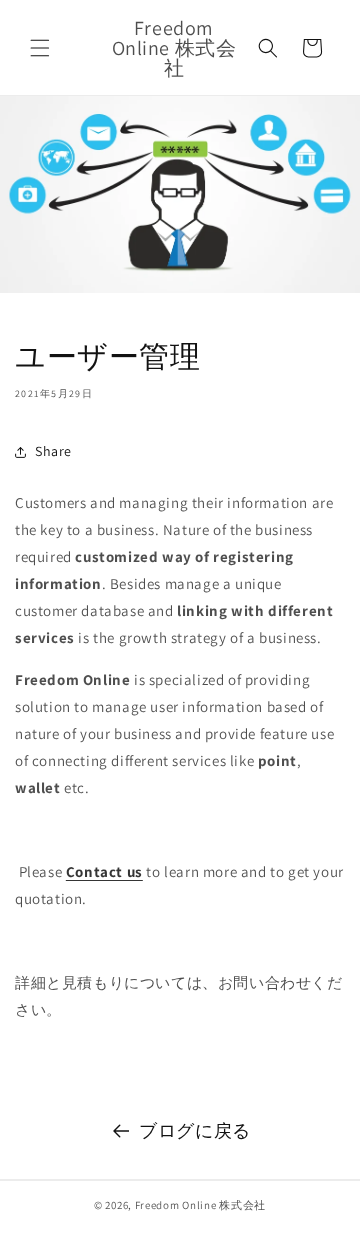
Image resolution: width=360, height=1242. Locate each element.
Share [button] (53, 451)
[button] (40, 48)
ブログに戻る (195, 1130)
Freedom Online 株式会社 (200, 1205)
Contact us (104, 871)
